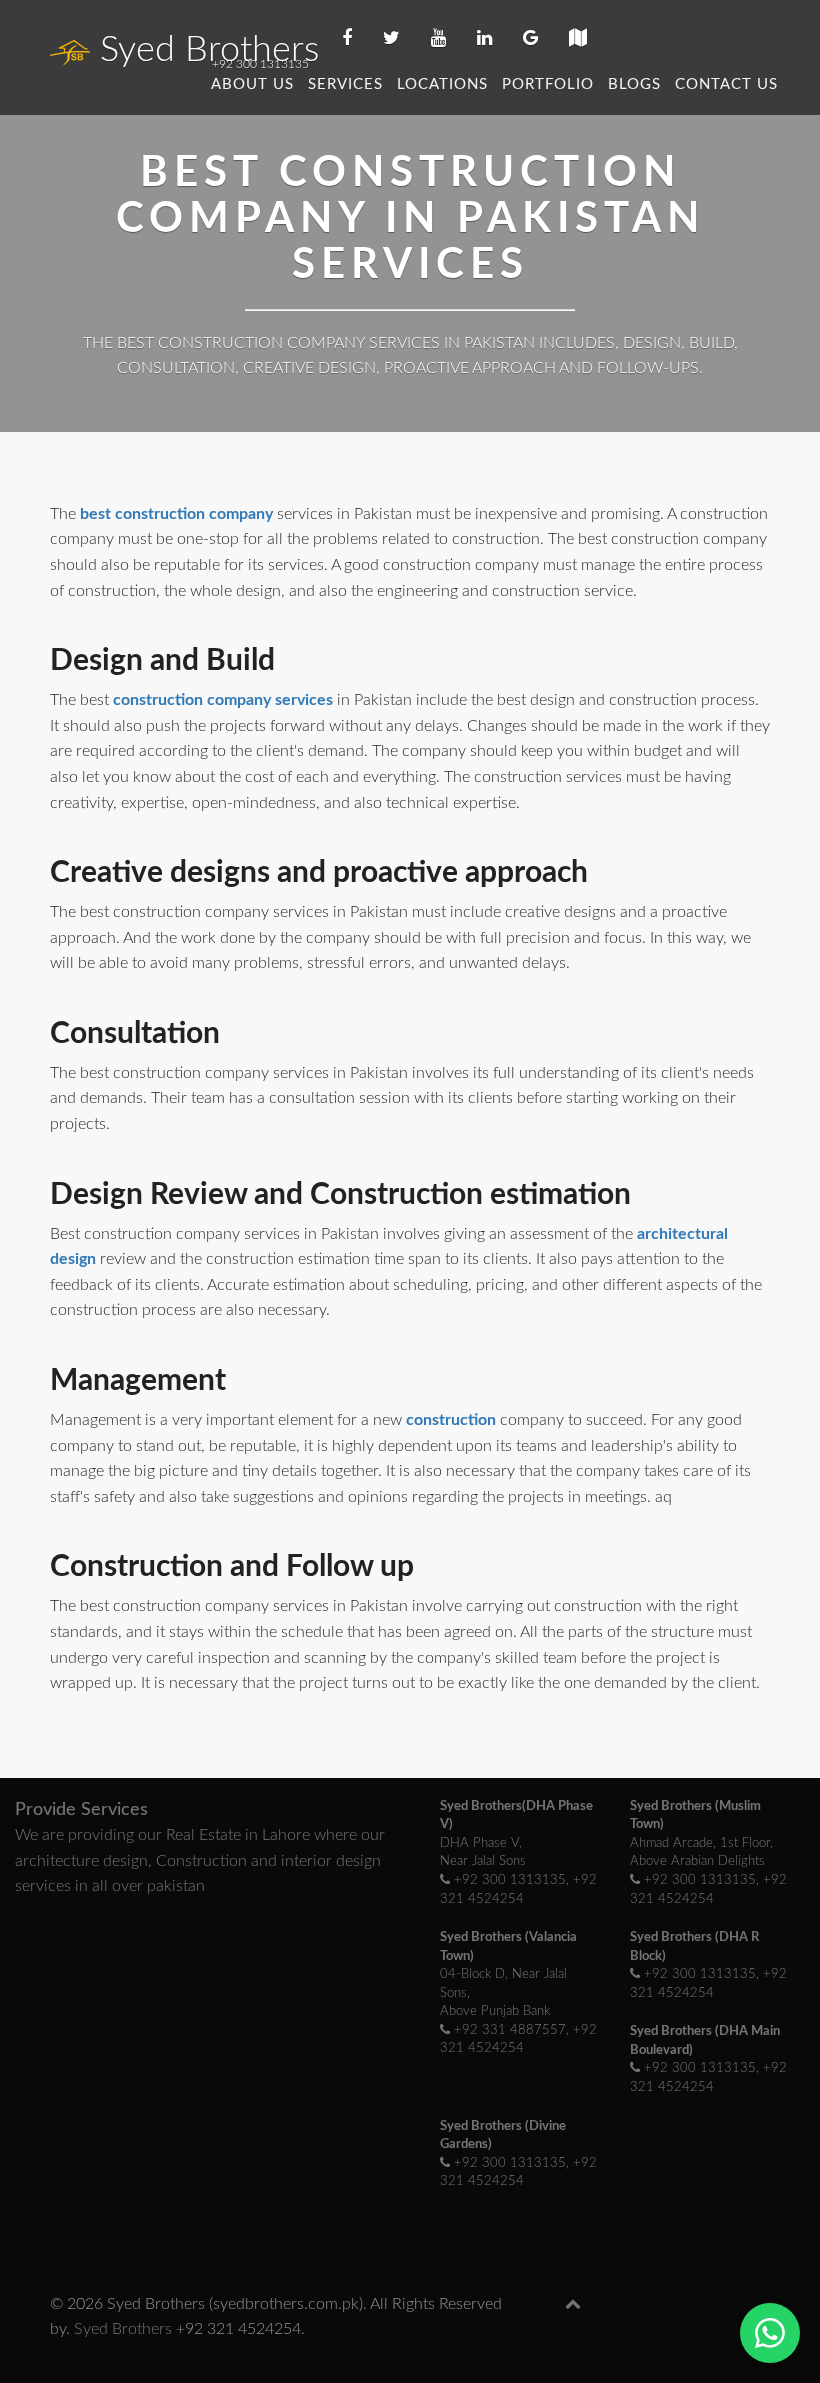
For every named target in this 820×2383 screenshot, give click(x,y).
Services (345, 84)
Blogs (634, 84)
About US (252, 84)
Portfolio (548, 84)
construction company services (225, 700)
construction (453, 1420)
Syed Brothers (209, 50)
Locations (442, 84)
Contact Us (726, 84)
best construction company (178, 514)
